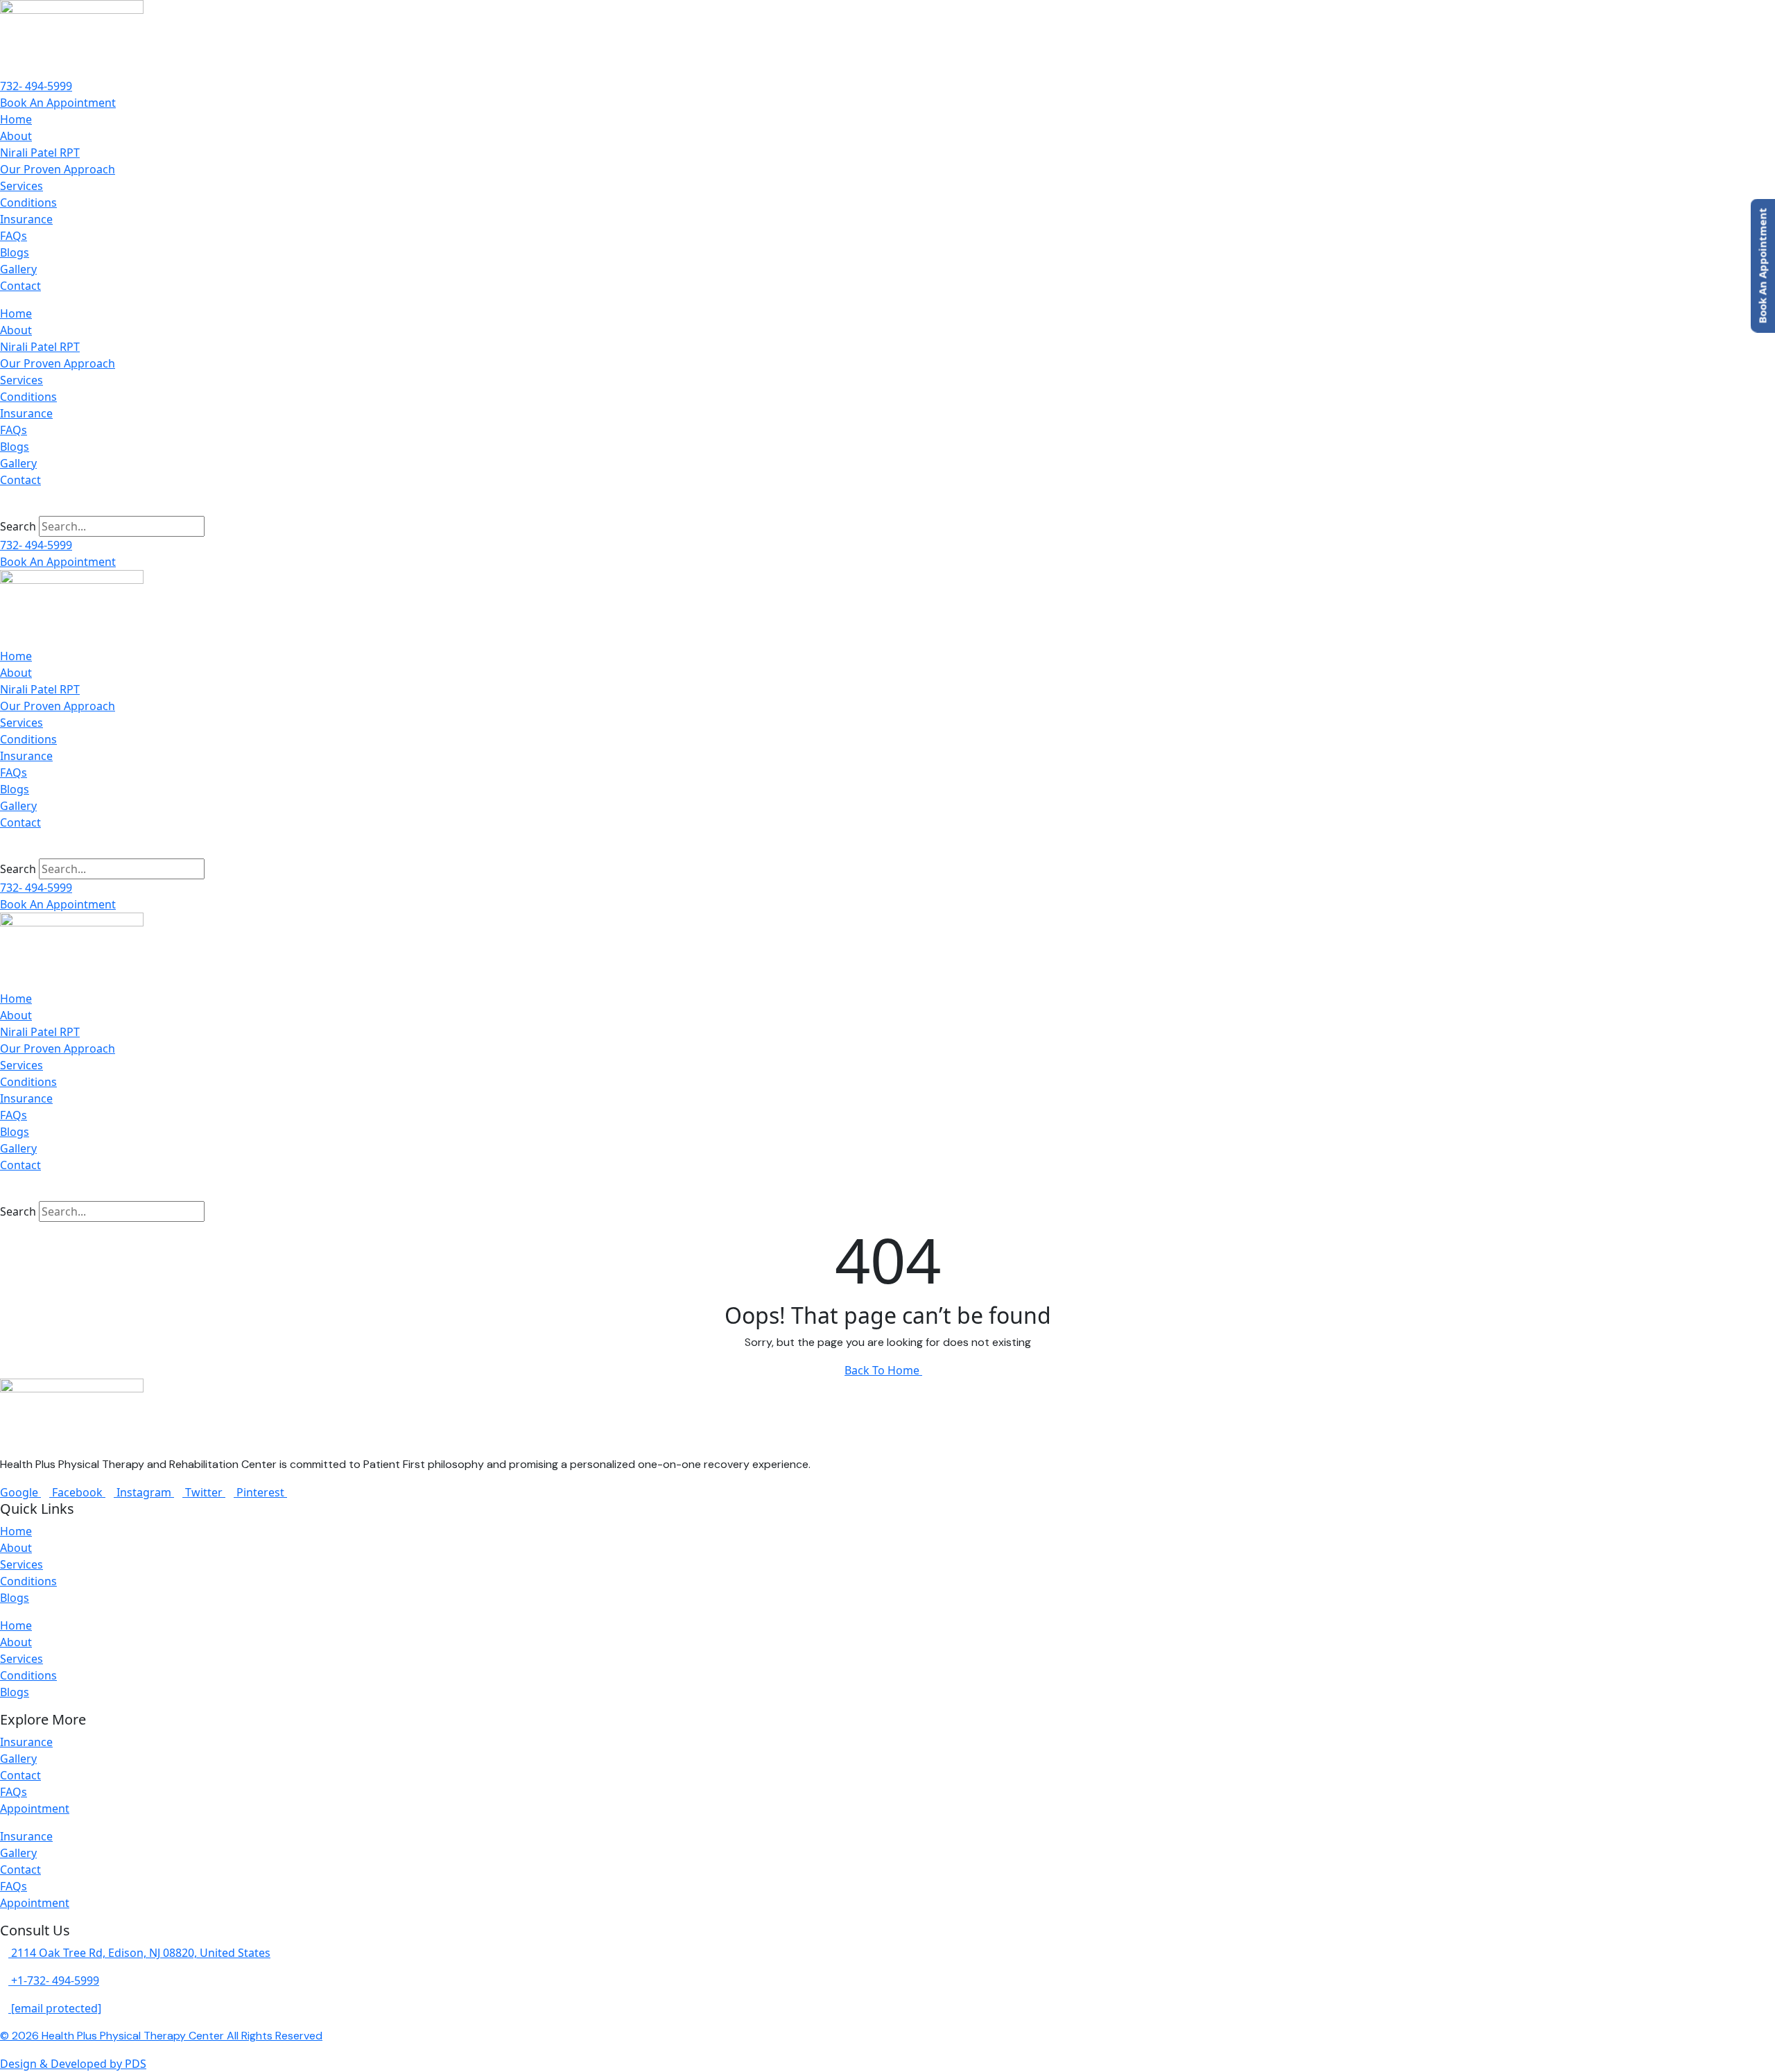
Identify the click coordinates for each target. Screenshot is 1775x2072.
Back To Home (883, 1370)
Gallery (18, 269)
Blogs (15, 252)
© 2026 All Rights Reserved (161, 2036)
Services (21, 186)
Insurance (26, 219)
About (16, 136)
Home (16, 119)
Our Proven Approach (58, 169)
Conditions (28, 202)
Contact (20, 286)
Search (18, 526)
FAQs (14, 236)
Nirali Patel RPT (40, 153)
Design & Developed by (73, 2064)
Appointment (35, 1808)
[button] (887, 508)
